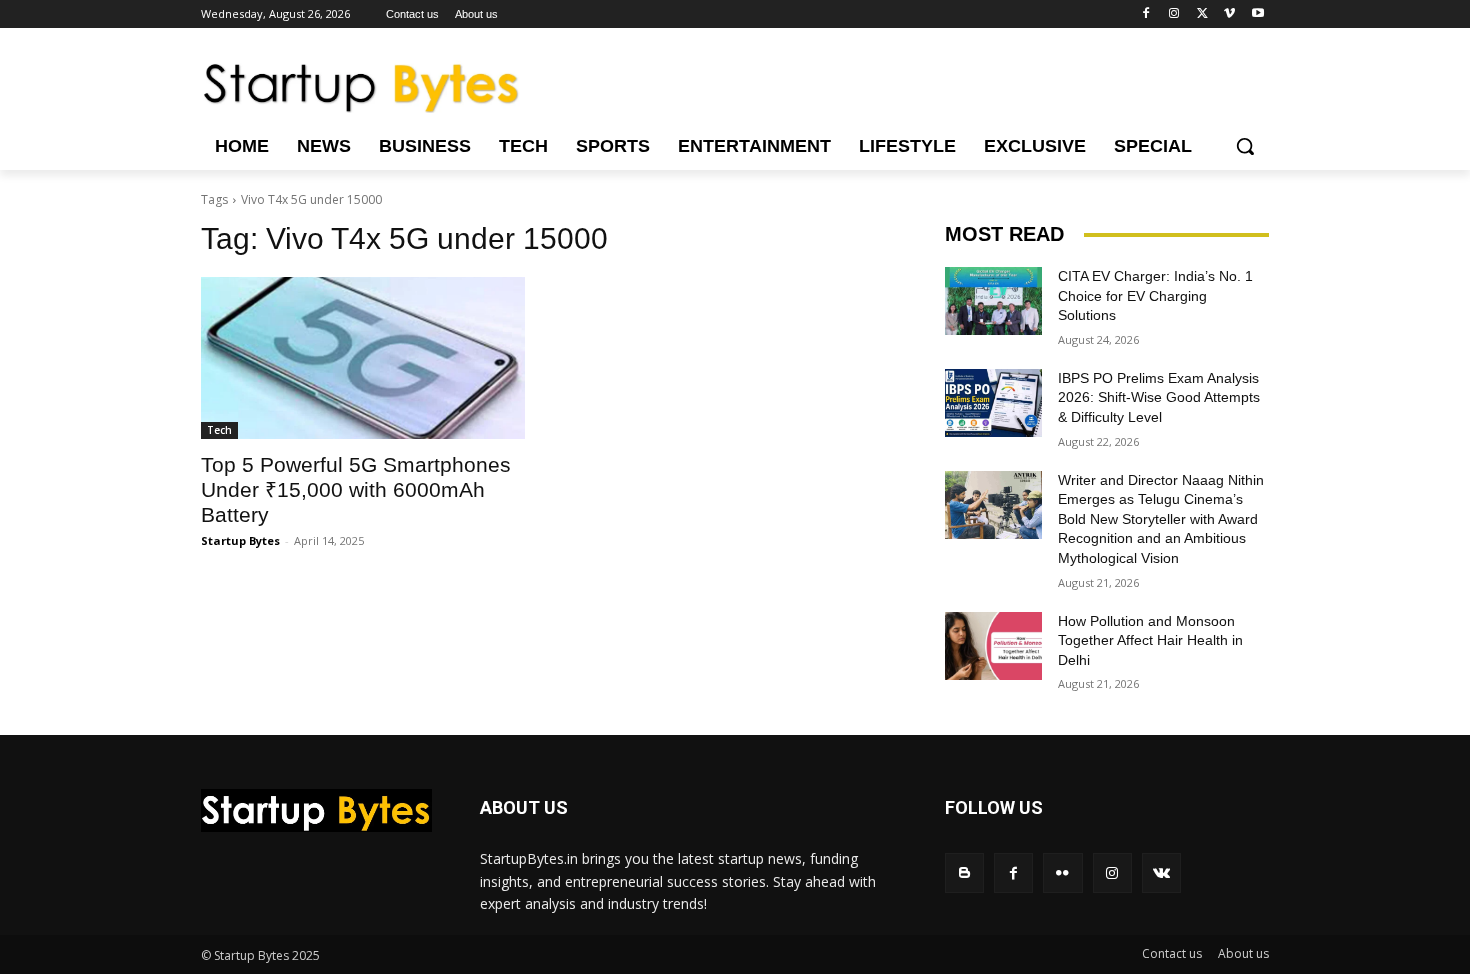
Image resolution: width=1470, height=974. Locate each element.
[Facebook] (1146, 14)
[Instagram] (1174, 14)
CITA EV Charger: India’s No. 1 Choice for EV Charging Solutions (1155, 295)
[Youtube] (1257, 14)
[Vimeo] (1229, 14)
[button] (1245, 146)
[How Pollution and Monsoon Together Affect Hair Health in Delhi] (993, 646)
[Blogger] (964, 872)
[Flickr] (1062, 872)
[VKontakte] (1161, 872)
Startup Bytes (240, 540)
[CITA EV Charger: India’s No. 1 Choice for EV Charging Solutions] (993, 301)
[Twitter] (1202, 14)
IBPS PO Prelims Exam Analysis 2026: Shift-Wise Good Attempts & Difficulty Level (1159, 397)
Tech (219, 430)
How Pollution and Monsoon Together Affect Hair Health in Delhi (1150, 640)
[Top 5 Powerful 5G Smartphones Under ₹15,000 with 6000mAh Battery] (363, 358)
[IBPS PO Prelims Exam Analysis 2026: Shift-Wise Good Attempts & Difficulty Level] (993, 403)
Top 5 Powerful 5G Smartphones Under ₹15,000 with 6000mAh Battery (356, 489)
